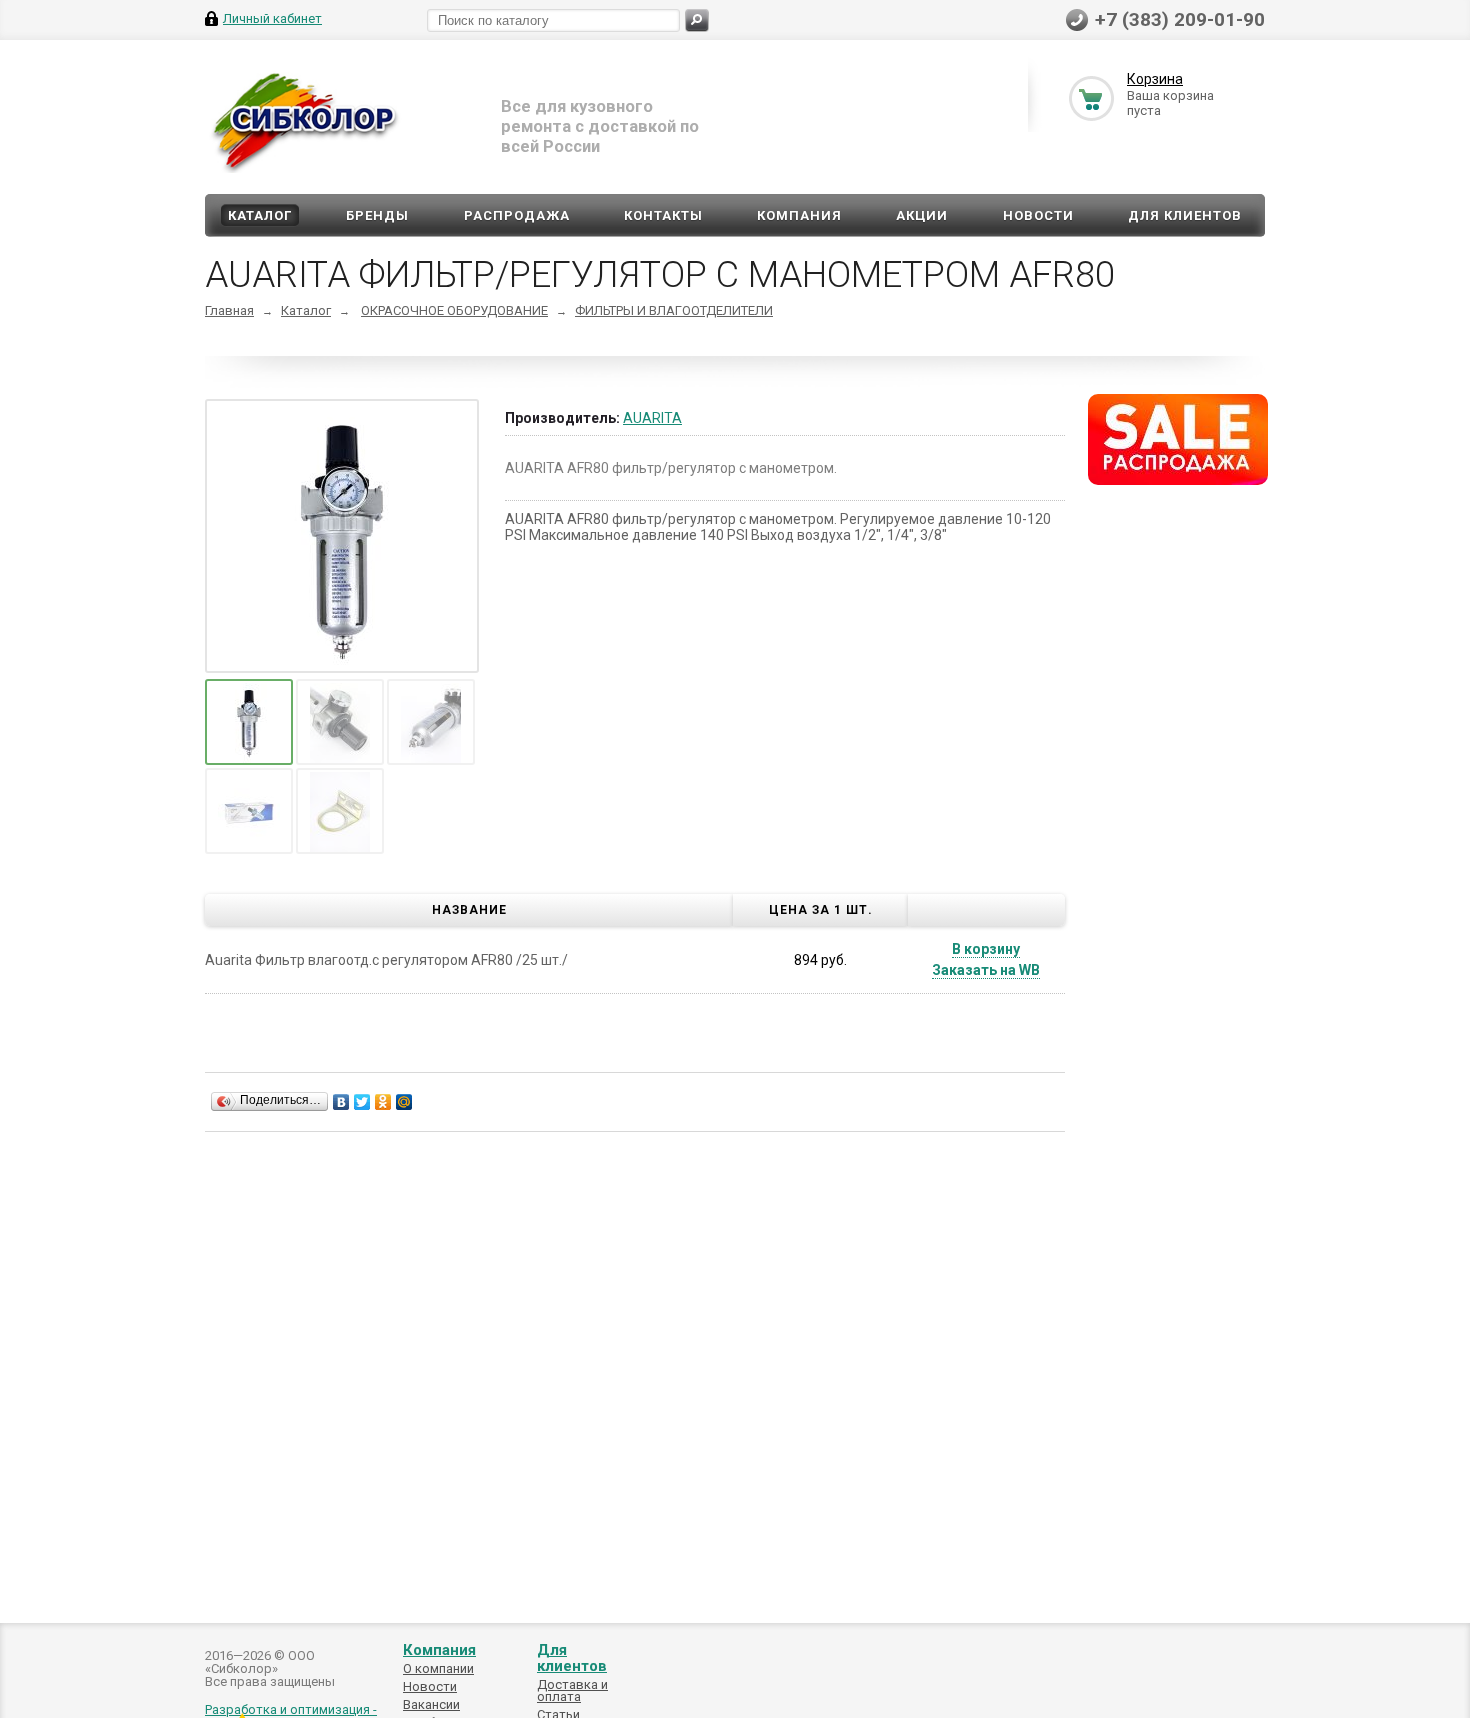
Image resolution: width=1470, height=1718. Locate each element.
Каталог (260, 215)
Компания (799, 215)
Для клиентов (1185, 215)
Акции (922, 215)
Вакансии (431, 1704)
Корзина (1155, 79)
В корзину (986, 949)
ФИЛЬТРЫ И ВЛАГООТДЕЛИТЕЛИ (674, 310)
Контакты (663, 215)
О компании (438, 1668)
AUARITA (652, 418)
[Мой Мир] (404, 1102)
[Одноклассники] (383, 1102)
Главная (229, 310)
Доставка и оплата (572, 1690)
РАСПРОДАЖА (517, 215)
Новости (1038, 215)
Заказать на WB (986, 970)
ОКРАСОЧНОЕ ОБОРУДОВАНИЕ (454, 310)
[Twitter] (362, 1102)
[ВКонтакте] (341, 1102)
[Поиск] (697, 20)
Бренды (377, 215)
